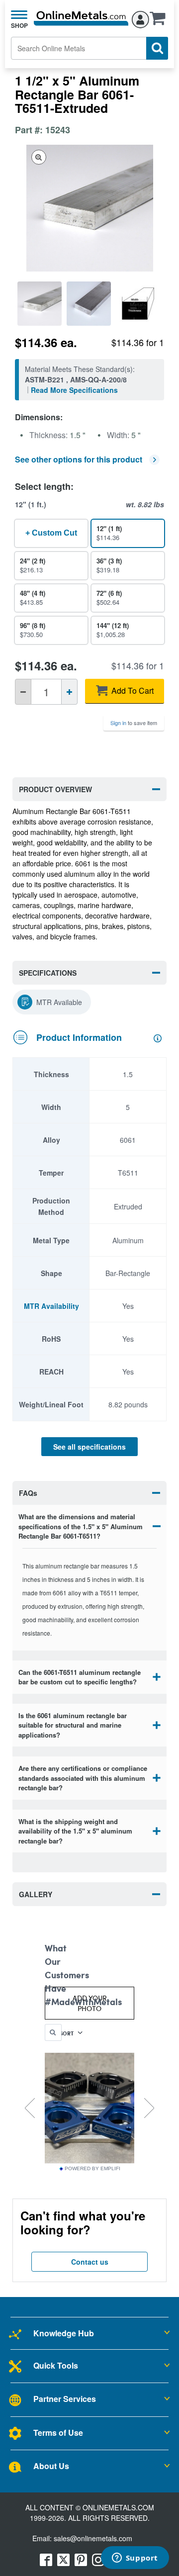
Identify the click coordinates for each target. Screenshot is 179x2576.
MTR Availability (51, 1306)
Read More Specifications (74, 390)
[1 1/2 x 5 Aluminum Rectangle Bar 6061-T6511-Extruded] (40, 304)
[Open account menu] (140, 18)
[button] (160, 21)
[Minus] (23, 692)
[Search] (157, 48)
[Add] (69, 692)
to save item (134, 723)
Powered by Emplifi (92, 2169)
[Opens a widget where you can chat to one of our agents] (135, 2559)
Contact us (90, 2262)
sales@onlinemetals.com (93, 2538)
